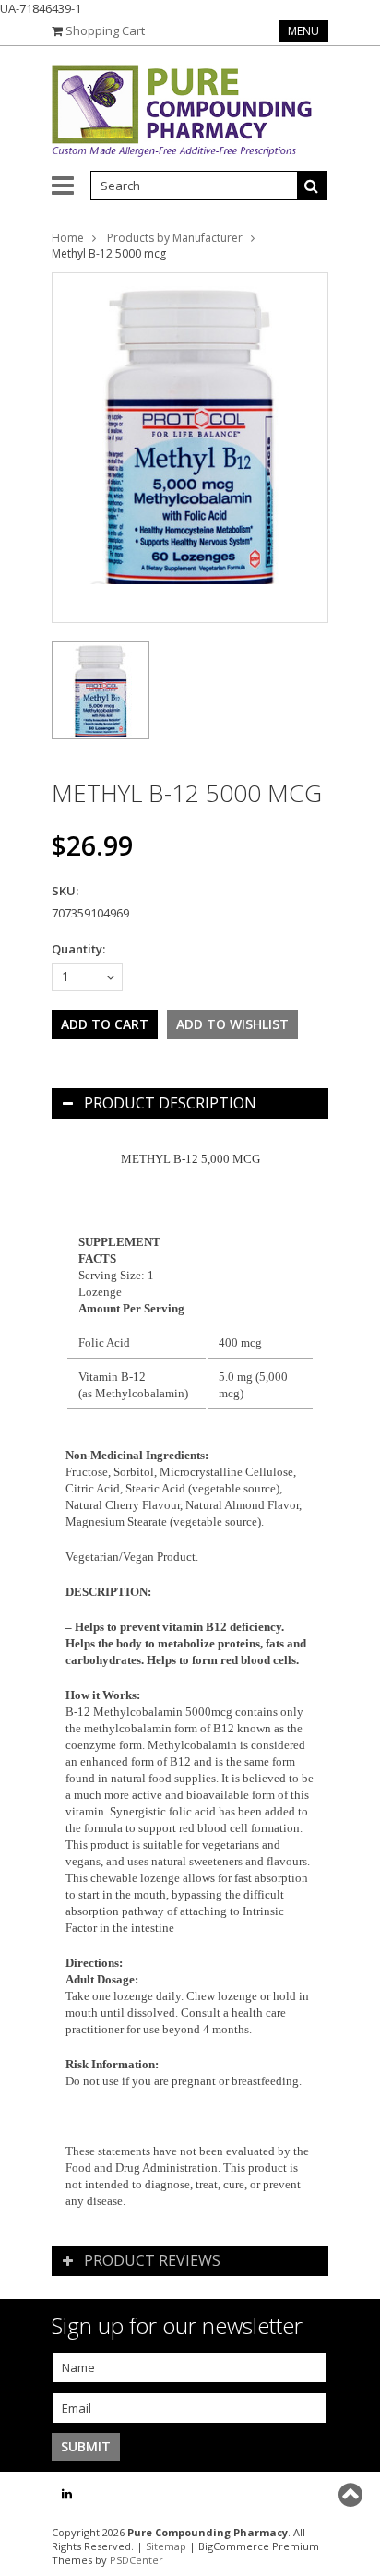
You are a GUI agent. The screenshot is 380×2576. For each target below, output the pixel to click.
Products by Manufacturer (175, 238)
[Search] (312, 186)
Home (68, 238)
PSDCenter (137, 2560)
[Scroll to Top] (352, 2495)
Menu (303, 31)
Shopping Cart (105, 30)
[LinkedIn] (67, 2494)
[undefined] (190, 448)
